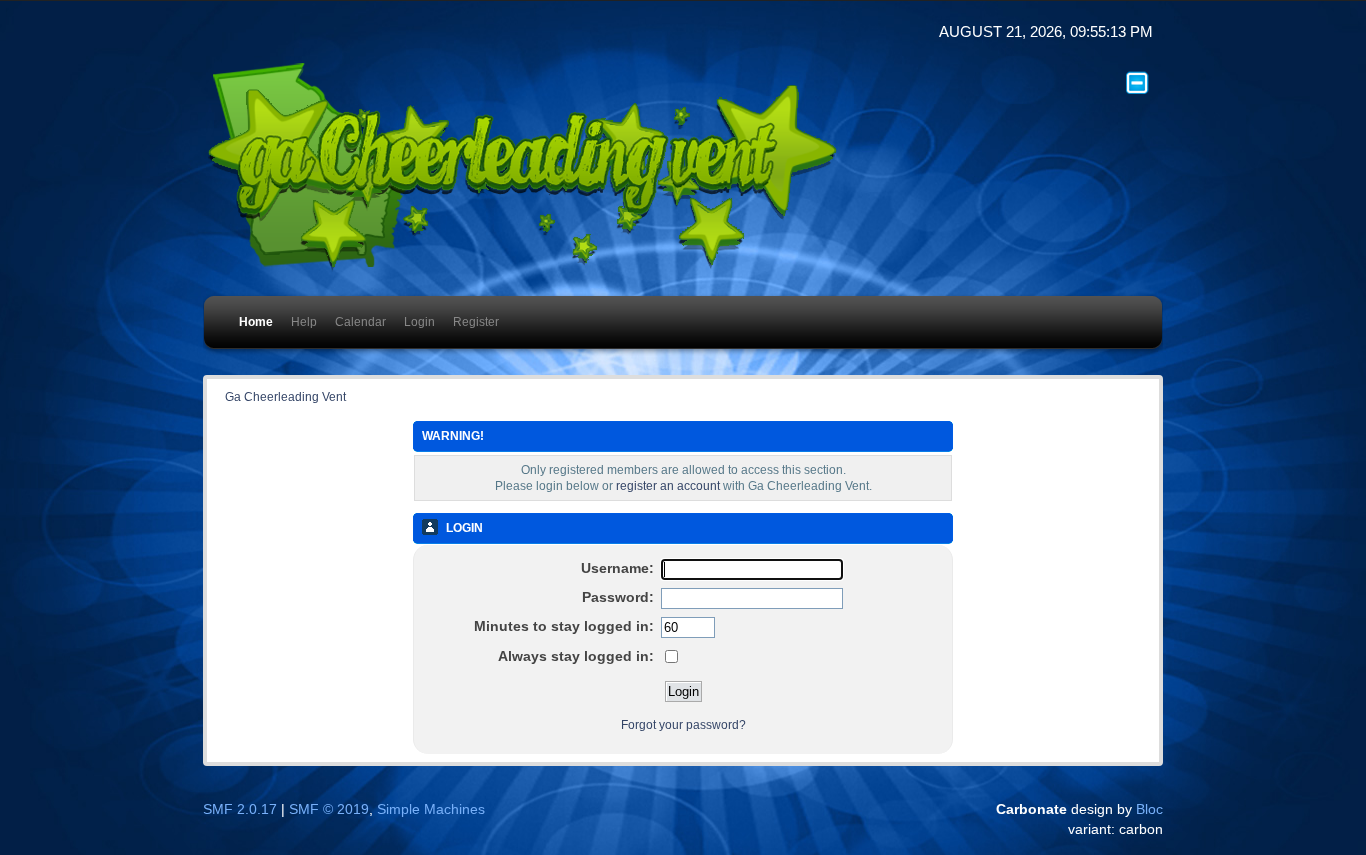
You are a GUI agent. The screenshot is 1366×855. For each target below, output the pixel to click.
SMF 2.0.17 (240, 809)
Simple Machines (431, 809)
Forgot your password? (683, 725)
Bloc (1149, 809)
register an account (668, 486)
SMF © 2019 (329, 809)
